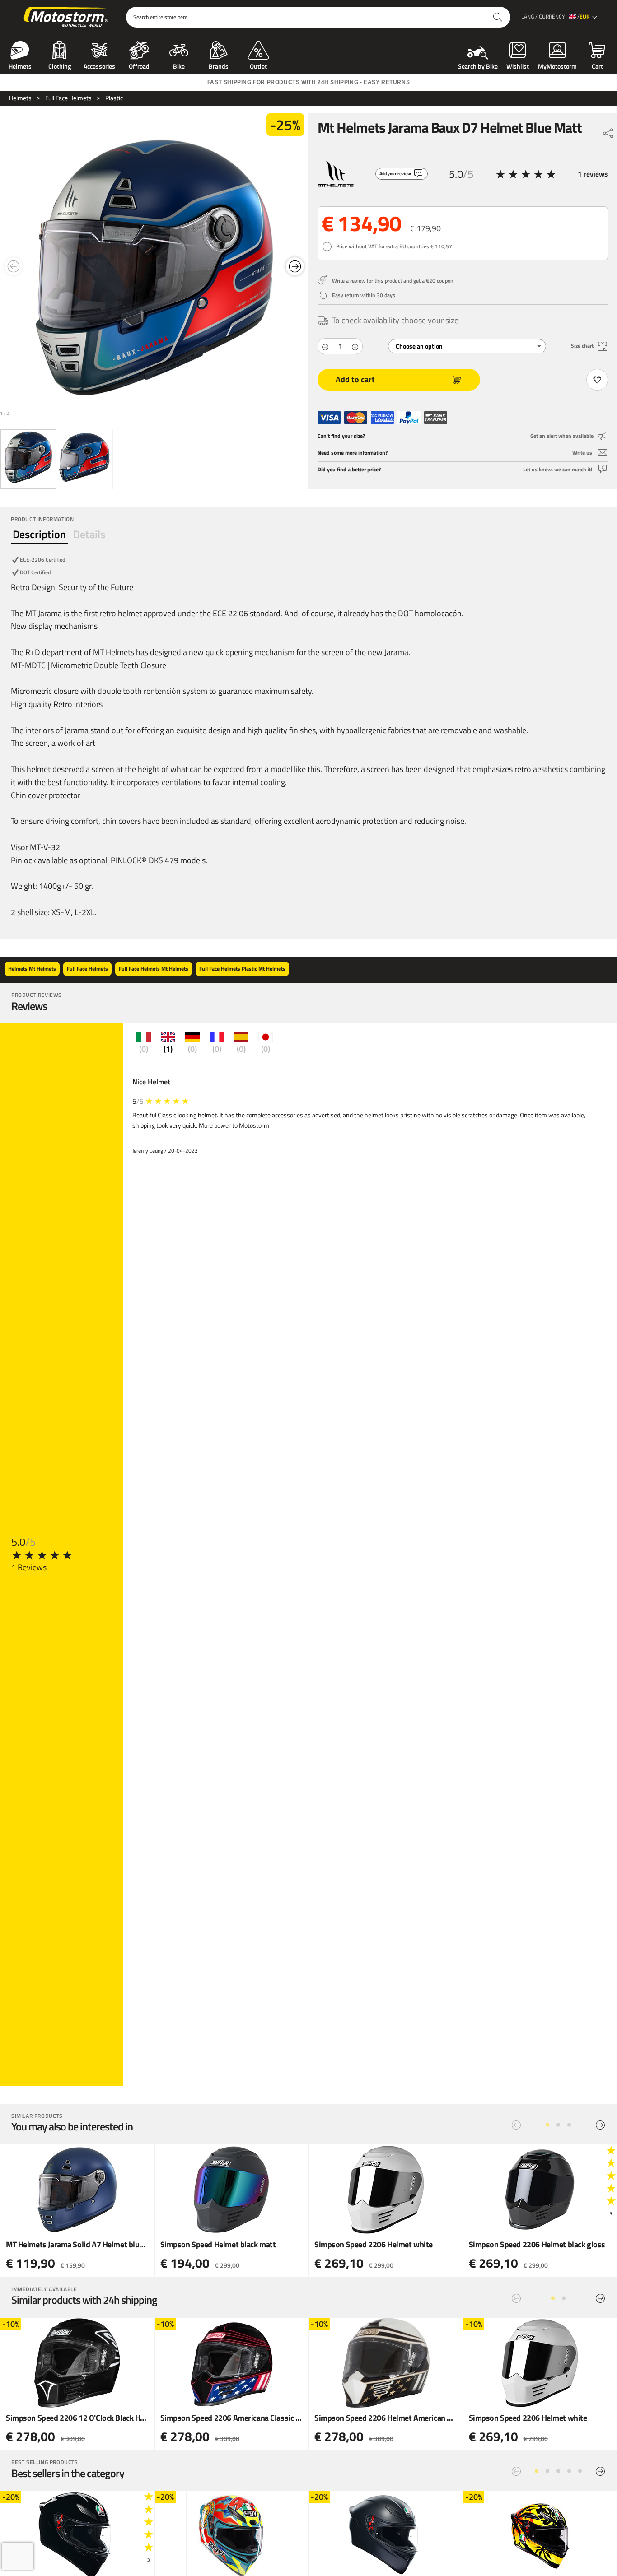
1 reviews (593, 174)
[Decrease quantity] (325, 346)
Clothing (60, 65)
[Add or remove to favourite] (597, 380)
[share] (608, 131)
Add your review (395, 174)
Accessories (99, 65)
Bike (179, 65)
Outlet (258, 65)
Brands (219, 65)
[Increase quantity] (355, 346)
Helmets (20, 65)
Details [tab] (89, 534)
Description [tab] (39, 534)
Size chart (582, 346)
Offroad (139, 65)
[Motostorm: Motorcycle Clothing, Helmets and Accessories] (69, 17)
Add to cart (355, 379)
